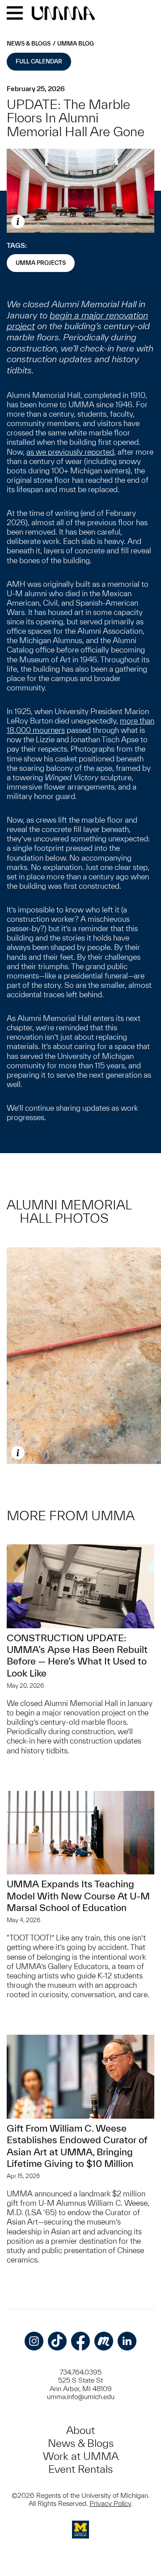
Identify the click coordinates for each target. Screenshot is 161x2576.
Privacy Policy (110, 2503)
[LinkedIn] (127, 2341)
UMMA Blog (76, 44)
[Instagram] (34, 2341)
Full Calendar (39, 61)
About (80, 2430)
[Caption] (18, 222)
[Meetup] (104, 2341)
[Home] (63, 14)
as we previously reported (70, 452)
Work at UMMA (81, 2456)
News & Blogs (29, 44)
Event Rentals (80, 2469)
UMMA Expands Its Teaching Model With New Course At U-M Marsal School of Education (78, 1896)
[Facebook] (80, 2341)
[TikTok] (57, 2341)
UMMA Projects (41, 263)
